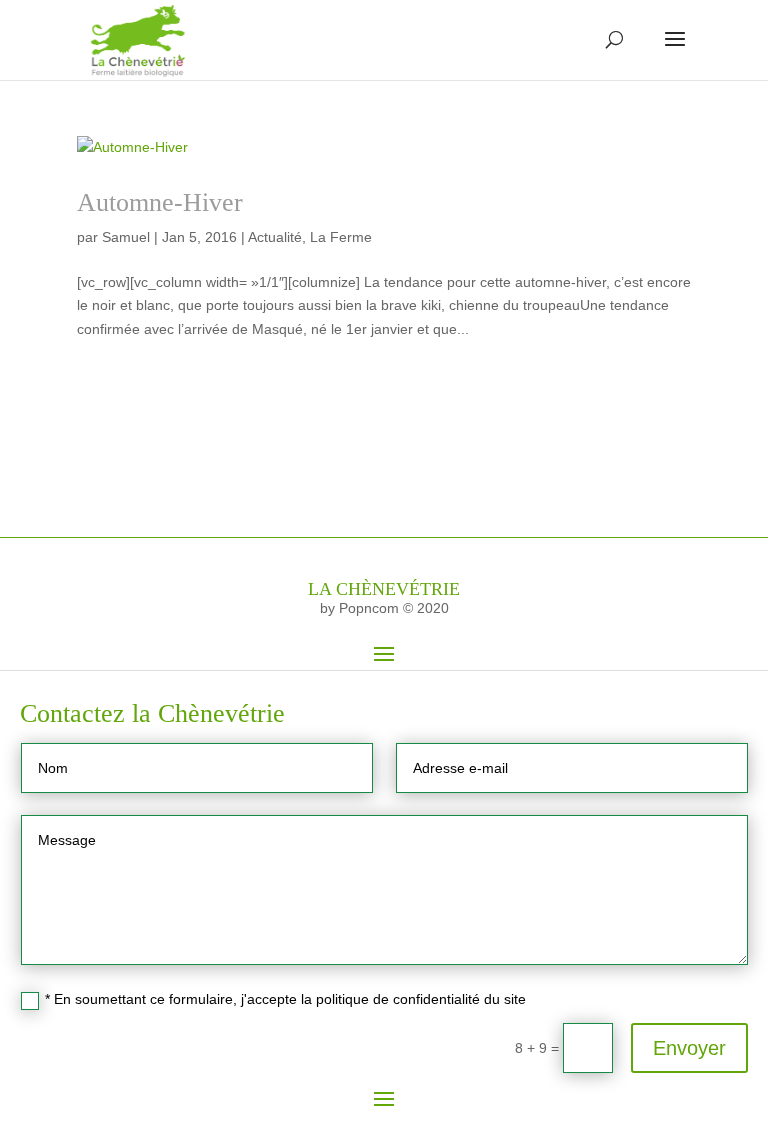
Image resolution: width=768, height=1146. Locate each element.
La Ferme (341, 237)
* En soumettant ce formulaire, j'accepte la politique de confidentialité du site (285, 999)
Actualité (275, 237)
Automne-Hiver (160, 202)
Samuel (126, 237)
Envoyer (689, 1048)
